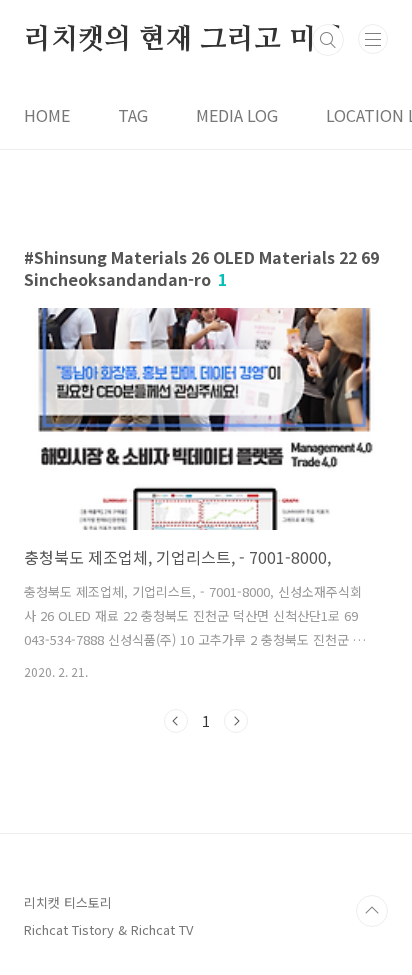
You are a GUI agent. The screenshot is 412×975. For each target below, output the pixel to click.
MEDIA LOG (237, 115)
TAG (133, 115)
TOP (372, 911)
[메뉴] (373, 39)
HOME (47, 115)
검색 (328, 40)
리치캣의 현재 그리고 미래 (183, 40)
